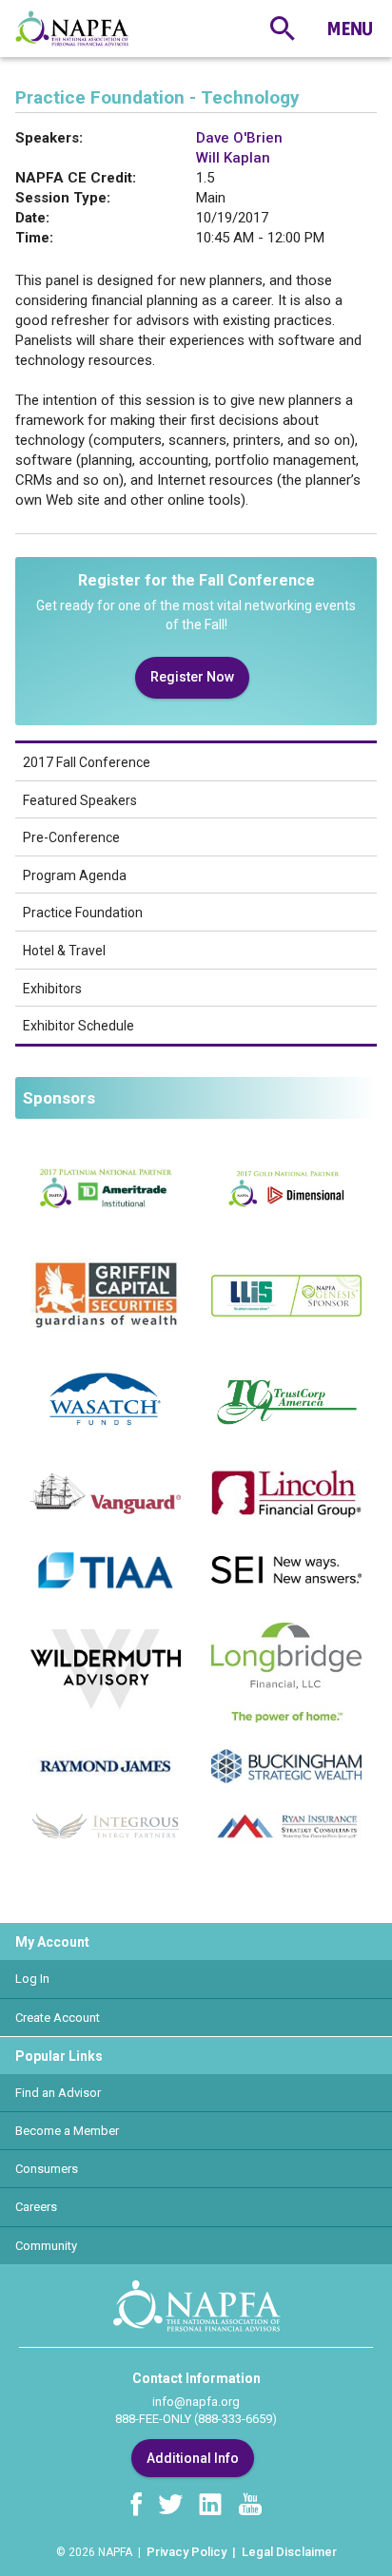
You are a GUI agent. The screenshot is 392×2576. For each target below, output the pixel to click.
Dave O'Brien (239, 138)
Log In (32, 1979)
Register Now (192, 677)
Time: (34, 238)
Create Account (58, 2018)
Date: (32, 218)
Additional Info (193, 2458)
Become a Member (67, 2131)
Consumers (47, 2169)
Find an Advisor (58, 2093)
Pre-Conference (71, 837)
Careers (36, 2207)
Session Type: (63, 198)
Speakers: (49, 138)
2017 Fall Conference (87, 762)
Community (46, 2246)
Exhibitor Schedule (78, 1026)
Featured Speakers (80, 800)
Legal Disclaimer (289, 2552)
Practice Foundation (83, 913)
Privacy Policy (186, 2552)
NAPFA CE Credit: (76, 178)
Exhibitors (52, 989)
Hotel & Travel (64, 951)
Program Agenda (75, 875)
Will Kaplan (233, 158)
